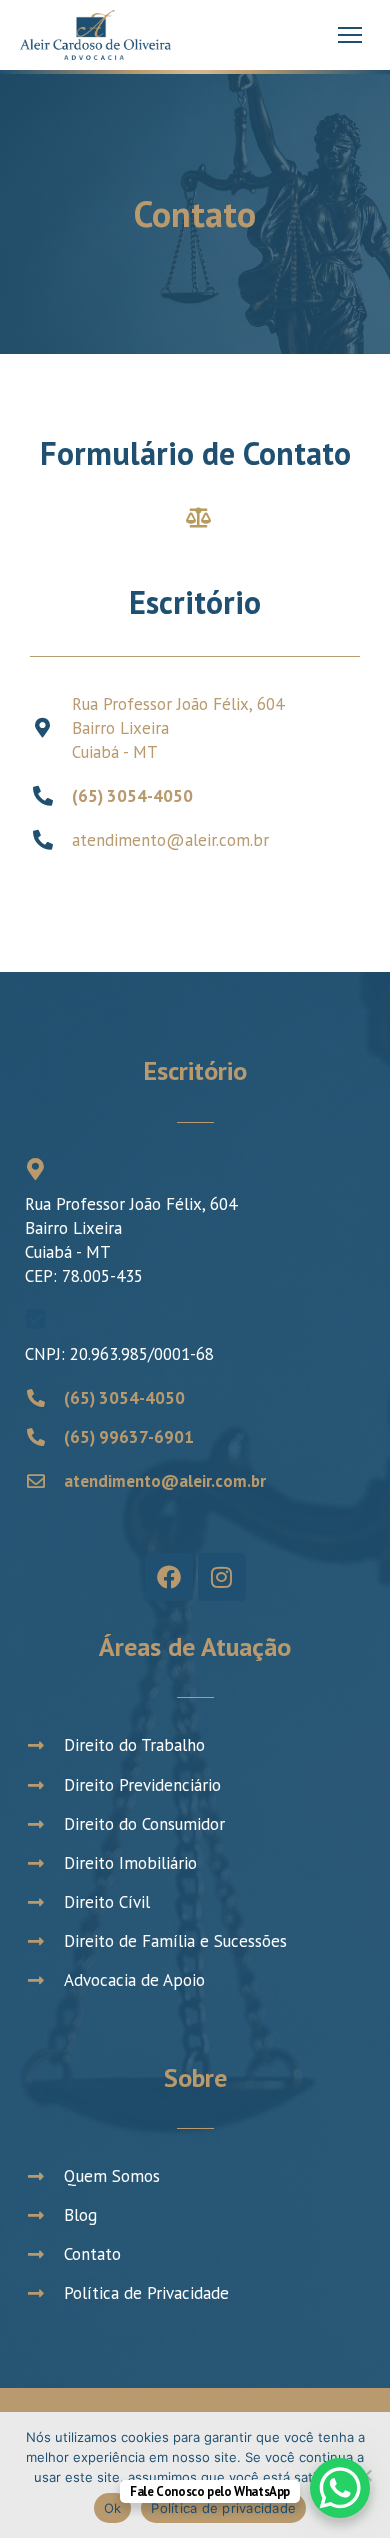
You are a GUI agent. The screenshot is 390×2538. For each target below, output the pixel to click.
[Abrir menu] (350, 35)
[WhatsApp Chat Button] (340, 2488)
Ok (113, 2508)
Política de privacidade (223, 2508)
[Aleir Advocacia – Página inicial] (95, 35)
